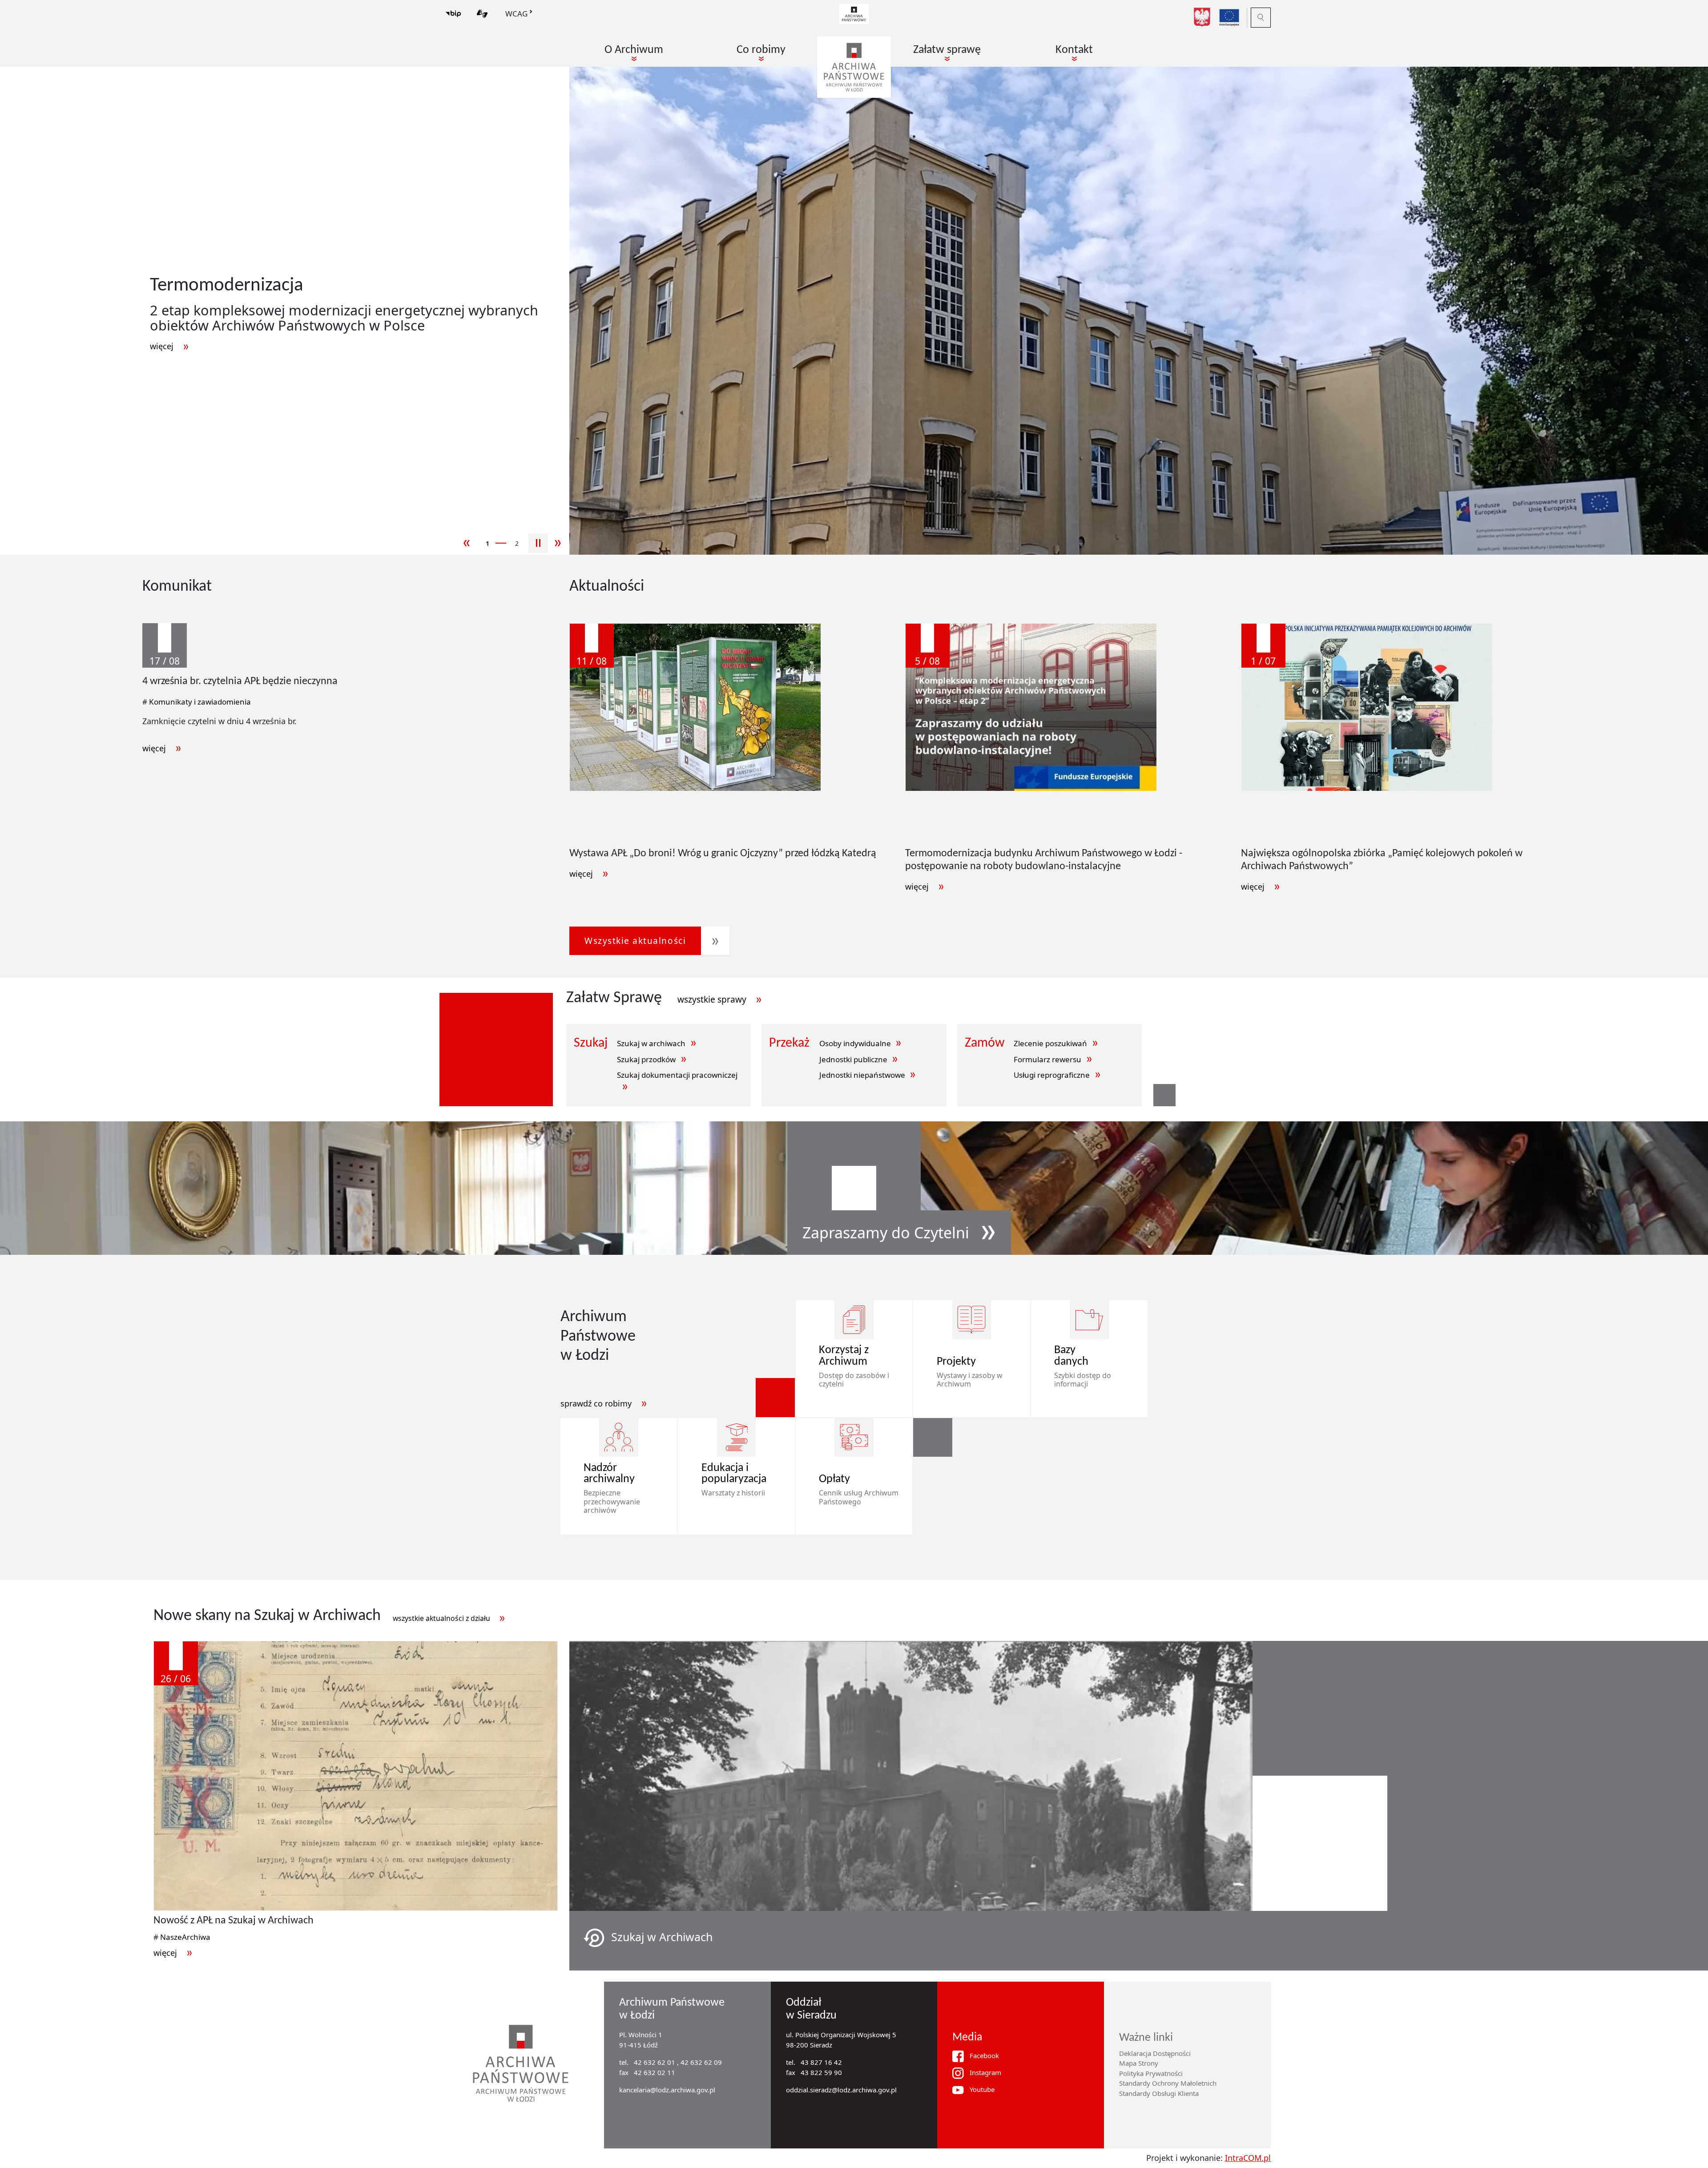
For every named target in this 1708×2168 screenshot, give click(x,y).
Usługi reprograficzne (1052, 1075)
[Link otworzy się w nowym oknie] (854, 13)
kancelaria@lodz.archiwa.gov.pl (667, 2090)
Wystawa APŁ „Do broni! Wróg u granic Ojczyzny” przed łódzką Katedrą (723, 854)
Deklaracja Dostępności (1155, 2053)
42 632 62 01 (655, 2062)
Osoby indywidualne (855, 1043)
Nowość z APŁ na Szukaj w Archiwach (234, 1921)
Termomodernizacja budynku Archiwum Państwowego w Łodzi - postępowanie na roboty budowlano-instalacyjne (1044, 860)
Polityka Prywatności (1151, 2073)
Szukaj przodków (646, 1059)
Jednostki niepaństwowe (862, 1075)
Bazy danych (1071, 1356)
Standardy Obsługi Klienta (1159, 2093)
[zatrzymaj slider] (538, 543)
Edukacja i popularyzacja (729, 1474)
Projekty (956, 1362)
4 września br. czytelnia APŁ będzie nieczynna (240, 681)
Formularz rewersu (1047, 1059)
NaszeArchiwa (185, 1937)
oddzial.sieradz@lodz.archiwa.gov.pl (841, 2090)
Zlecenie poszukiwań (1050, 1043)
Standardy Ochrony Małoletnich (1168, 2083)
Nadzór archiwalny (609, 1474)
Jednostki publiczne (853, 1059)
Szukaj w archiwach (651, 1043)
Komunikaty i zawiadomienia (200, 702)
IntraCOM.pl (1248, 2158)
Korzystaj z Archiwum (844, 1356)
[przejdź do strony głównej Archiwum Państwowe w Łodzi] (854, 67)
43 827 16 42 (821, 2062)
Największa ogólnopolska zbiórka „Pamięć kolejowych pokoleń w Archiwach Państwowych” (1382, 860)
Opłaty (834, 1479)
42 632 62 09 (701, 2062)
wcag (516, 14)
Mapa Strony (1139, 2063)
